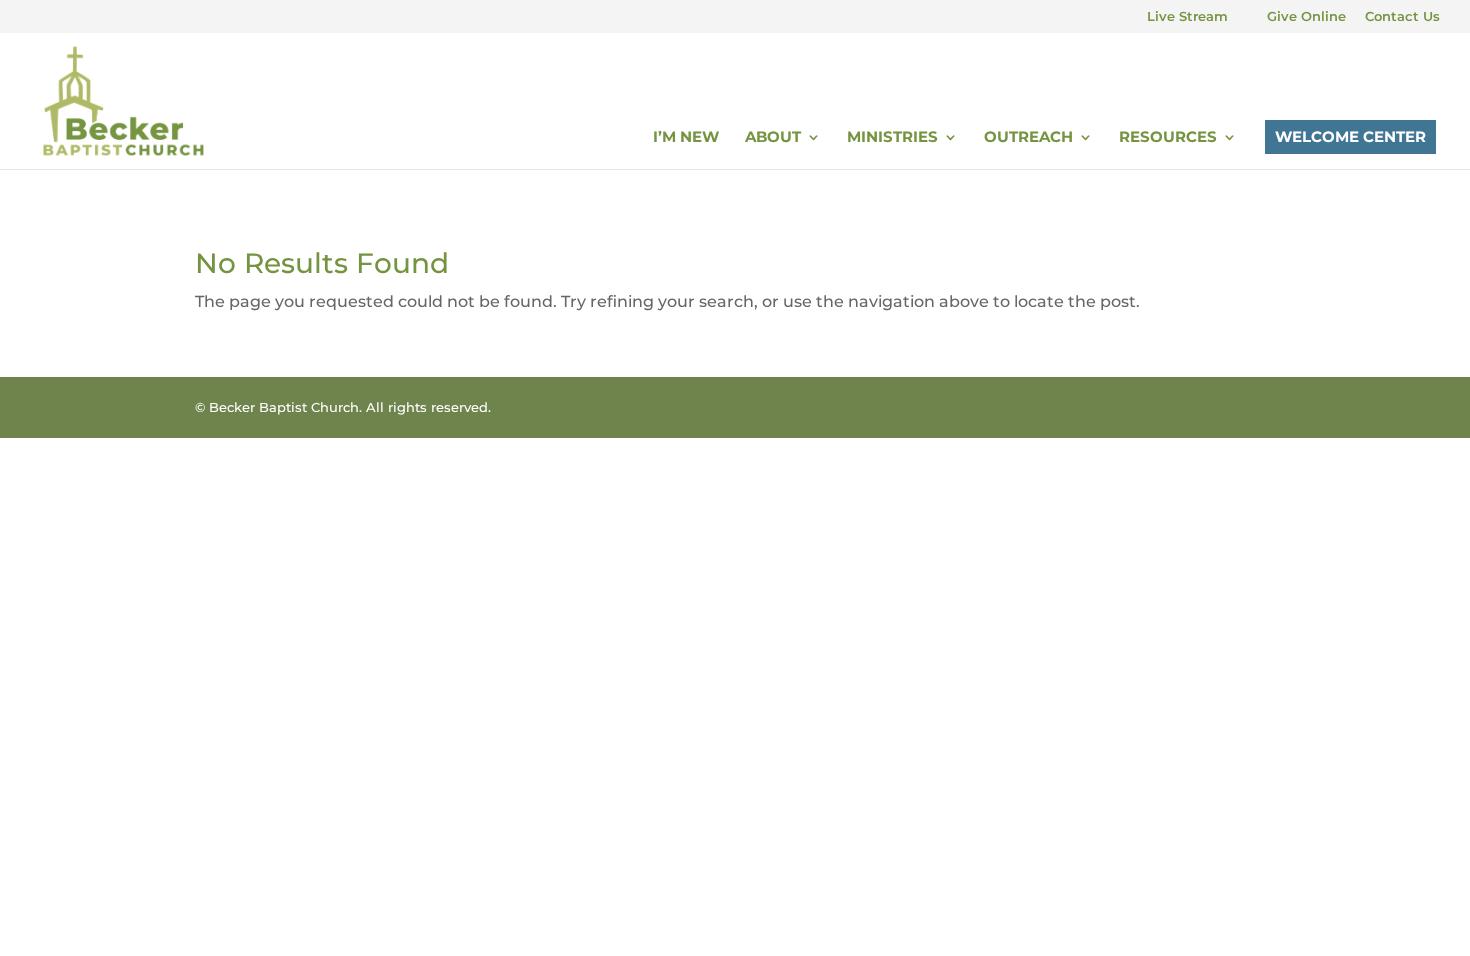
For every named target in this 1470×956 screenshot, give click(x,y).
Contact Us (1402, 17)
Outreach (1028, 138)
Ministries (892, 138)
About (773, 138)
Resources (1168, 138)
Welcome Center (1350, 136)
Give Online (1306, 17)
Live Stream (1187, 17)
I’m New (686, 138)
